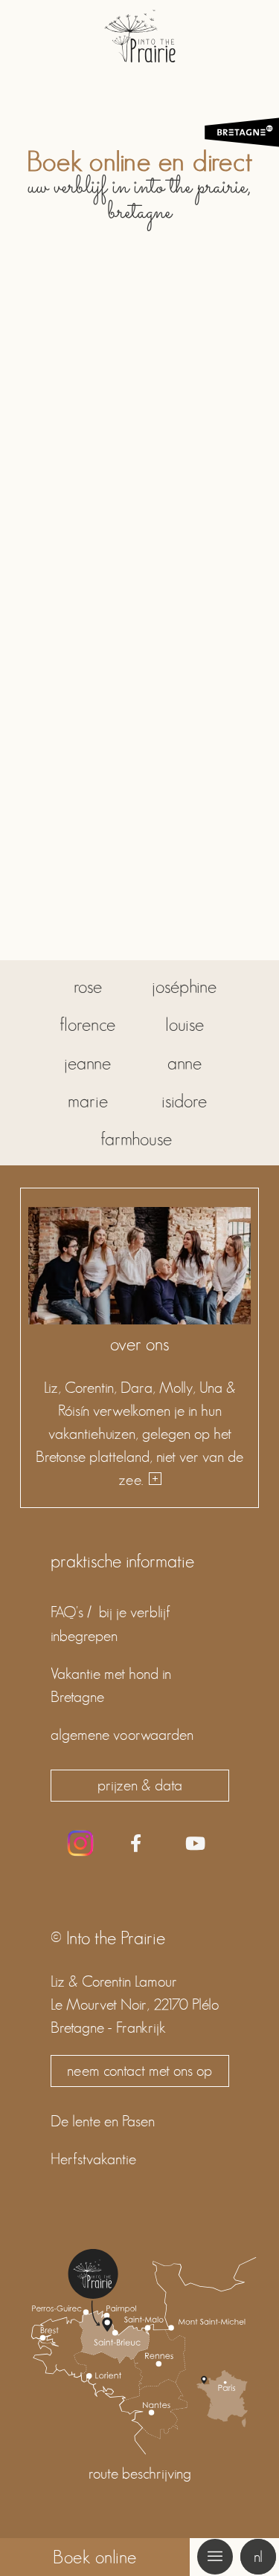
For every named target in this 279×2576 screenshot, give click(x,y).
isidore (184, 1101)
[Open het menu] (215, 2557)
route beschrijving (140, 2473)
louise (185, 1025)
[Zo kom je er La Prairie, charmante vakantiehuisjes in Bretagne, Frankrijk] (139, 2450)
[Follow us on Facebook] (136, 1845)
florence (87, 1025)
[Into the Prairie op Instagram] (80, 1843)
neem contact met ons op (139, 2071)
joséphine (184, 987)
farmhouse (136, 1139)
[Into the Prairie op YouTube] (195, 1845)
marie (88, 1101)
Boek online (95, 2557)
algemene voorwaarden (122, 1735)
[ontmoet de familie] (154, 1480)
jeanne (87, 1063)
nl (258, 2557)
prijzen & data (140, 1785)
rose (88, 987)
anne (185, 1063)
